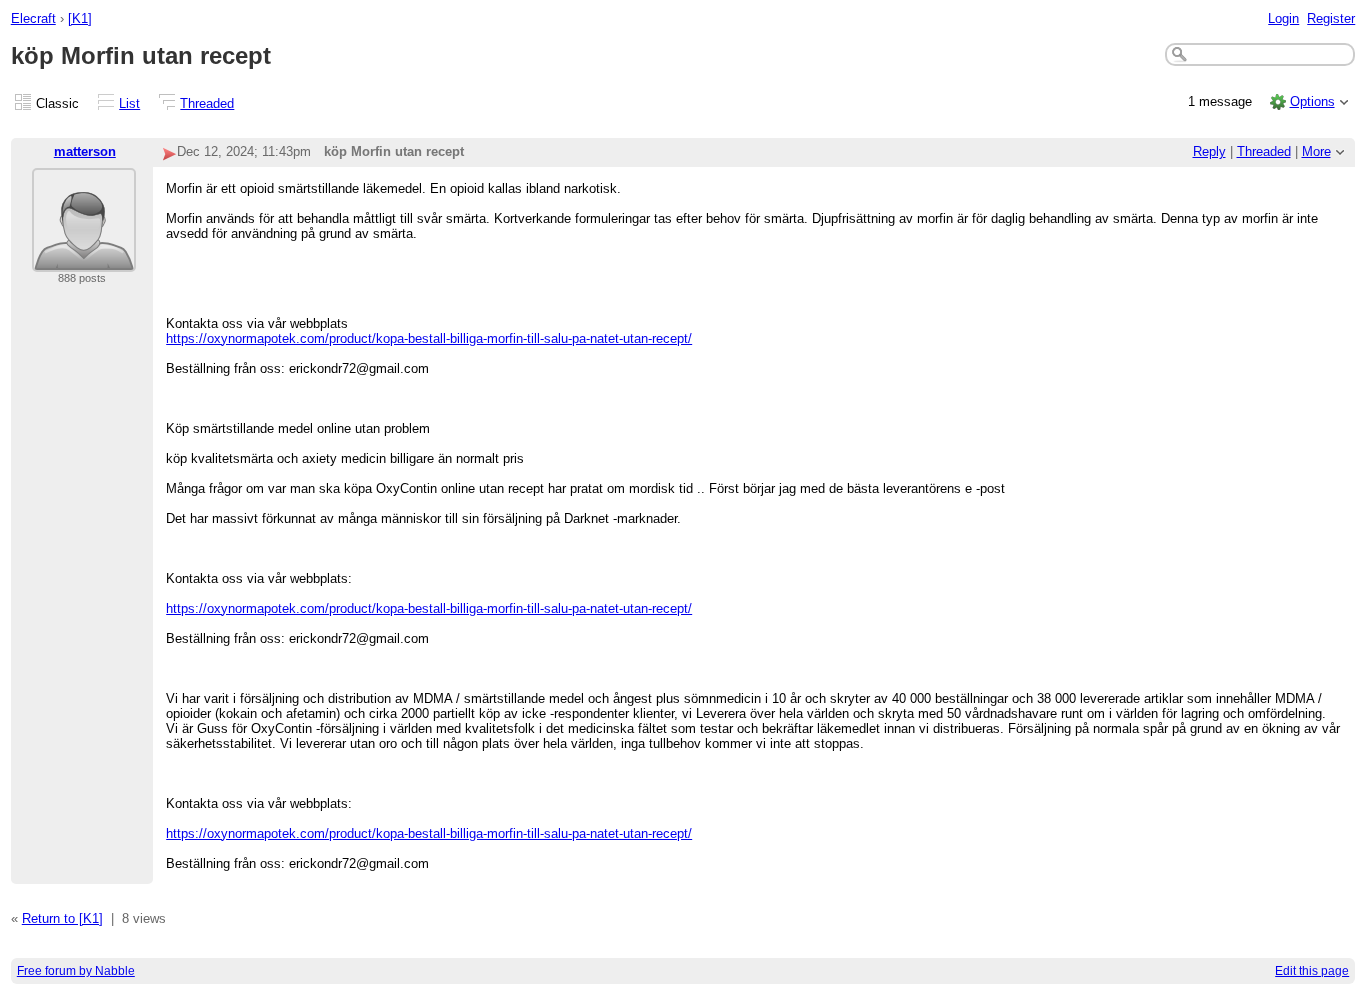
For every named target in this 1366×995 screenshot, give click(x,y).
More (1316, 151)
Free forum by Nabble (76, 971)
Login (1283, 18)
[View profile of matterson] (84, 259)
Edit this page (1312, 971)
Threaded (207, 103)
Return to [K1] (62, 918)
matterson (85, 151)
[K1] (80, 18)
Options (1312, 101)
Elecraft (33, 18)
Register (1331, 18)
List (129, 103)
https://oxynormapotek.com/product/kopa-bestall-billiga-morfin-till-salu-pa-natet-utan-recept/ (429, 338)
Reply (1209, 151)
